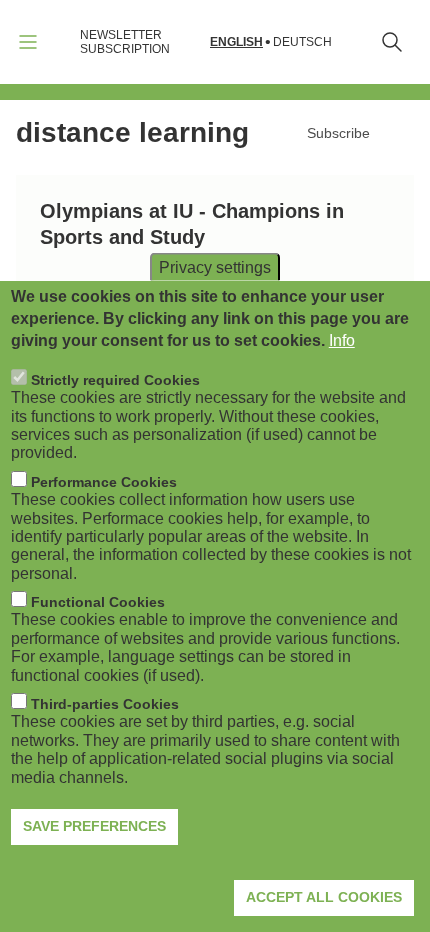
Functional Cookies (98, 602)
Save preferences (94, 826)
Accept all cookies (324, 897)
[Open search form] (392, 42)
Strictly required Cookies (115, 380)
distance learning (132, 132)
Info (342, 340)
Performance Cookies (104, 482)
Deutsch (302, 42)
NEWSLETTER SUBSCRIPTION (125, 42)
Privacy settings (215, 266)
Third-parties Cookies (105, 704)
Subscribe (338, 133)
